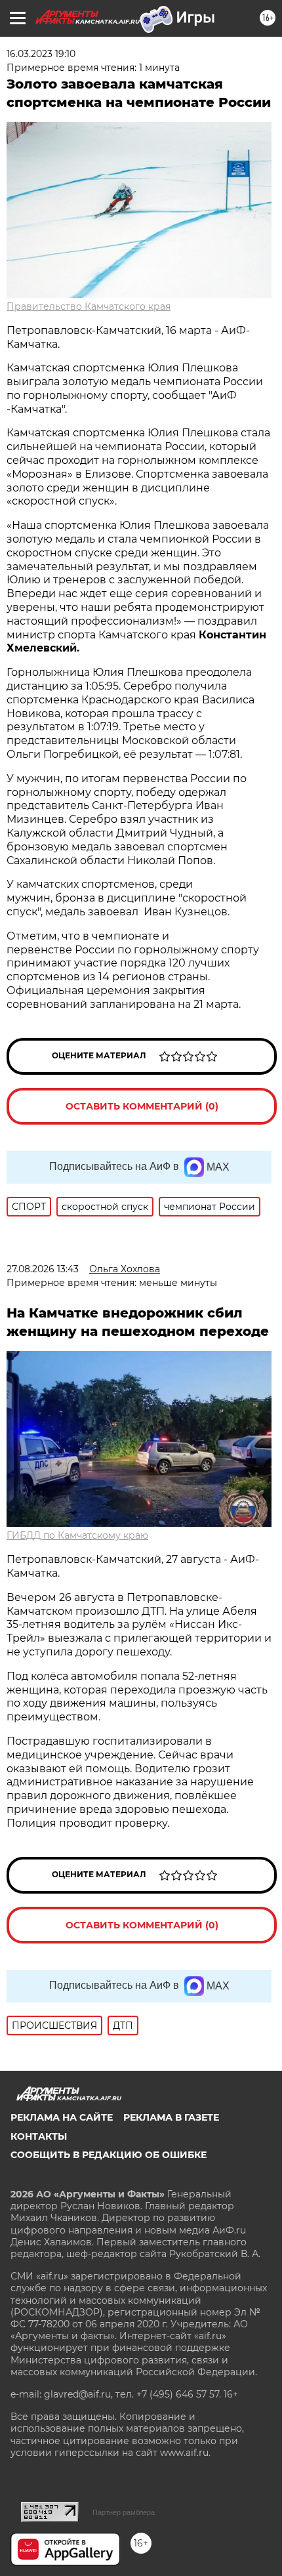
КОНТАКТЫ (39, 2136)
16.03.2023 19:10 (41, 54)
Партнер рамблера (124, 2512)
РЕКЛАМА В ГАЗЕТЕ (171, 2117)
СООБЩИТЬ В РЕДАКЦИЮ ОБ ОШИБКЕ (109, 2155)
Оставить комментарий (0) (142, 1106)
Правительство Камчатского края (89, 306)
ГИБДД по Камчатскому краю (77, 1535)
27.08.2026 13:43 (43, 1269)
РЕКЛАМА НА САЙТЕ (62, 2117)
